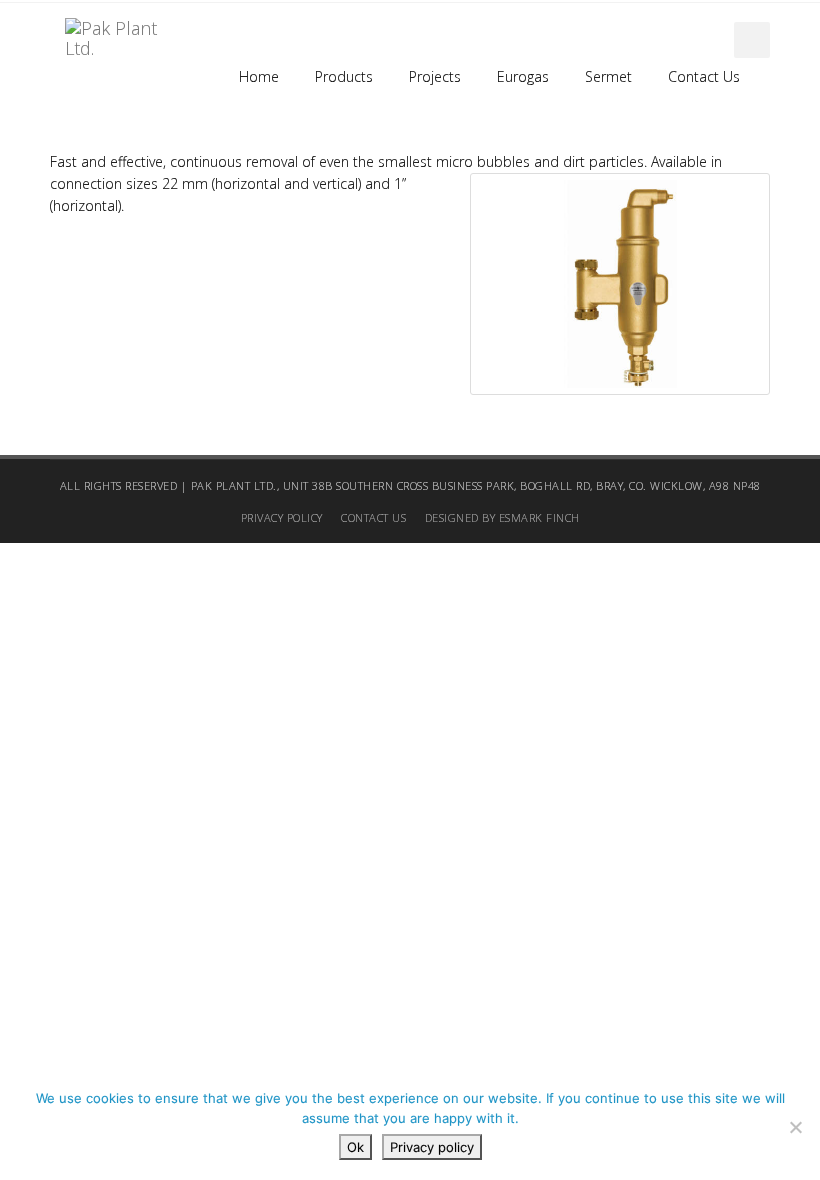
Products (344, 76)
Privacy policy (432, 1147)
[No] (795, 1127)
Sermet (608, 76)
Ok (355, 1147)
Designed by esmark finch (502, 517)
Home (259, 76)
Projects (435, 76)
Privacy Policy (282, 517)
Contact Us (704, 76)
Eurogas (523, 76)
